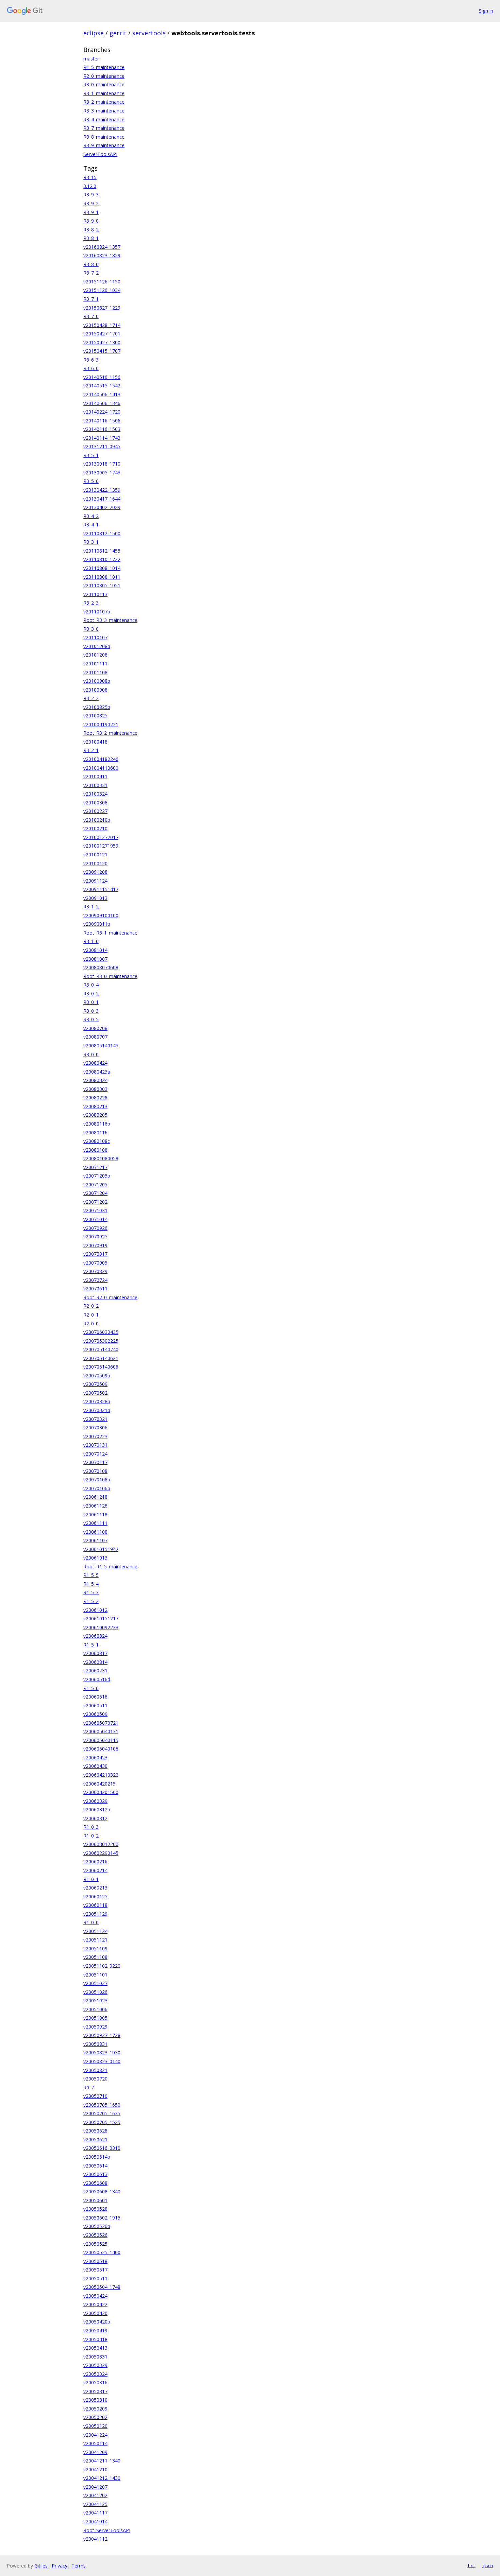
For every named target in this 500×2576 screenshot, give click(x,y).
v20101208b (97, 646)
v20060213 (95, 1888)
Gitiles (41, 2566)
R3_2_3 (91, 603)
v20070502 (95, 1393)
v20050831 (95, 2044)
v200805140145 (101, 1046)
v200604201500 (101, 1792)
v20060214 (95, 1870)
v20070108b (97, 1480)
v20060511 (95, 1705)
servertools (149, 33)
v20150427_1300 (102, 342)
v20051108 (95, 1957)
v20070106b (97, 1488)
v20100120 (95, 863)
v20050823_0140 (102, 2061)
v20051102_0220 (102, 1966)
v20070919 (95, 1245)
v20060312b (97, 1809)
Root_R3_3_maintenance (110, 620)
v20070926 (95, 1228)
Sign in (486, 11)
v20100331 (95, 785)
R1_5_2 (91, 1601)
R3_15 (90, 177)
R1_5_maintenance (104, 67)
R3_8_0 (91, 264)
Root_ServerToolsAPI (107, 2530)
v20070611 (95, 1289)
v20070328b (97, 1401)
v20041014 (95, 2521)
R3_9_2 (91, 203)
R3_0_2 (91, 994)
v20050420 (95, 2313)
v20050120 (95, 2426)
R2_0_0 (91, 1324)
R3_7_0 (91, 316)
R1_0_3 (91, 1827)
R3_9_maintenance (104, 145)
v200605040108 (101, 1749)
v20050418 (95, 2339)
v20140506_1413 (102, 394)
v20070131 (95, 1445)
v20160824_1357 (102, 247)
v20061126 (95, 1506)
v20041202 (95, 2495)
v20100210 (95, 828)
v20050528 (95, 2209)
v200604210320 (101, 1775)
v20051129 (95, 1914)
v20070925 (95, 1237)
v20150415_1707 (102, 351)
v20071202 (95, 1202)
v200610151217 (101, 1618)
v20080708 (95, 1028)
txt (471, 2565)
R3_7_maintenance (104, 128)
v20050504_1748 (102, 2287)
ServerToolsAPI (100, 154)
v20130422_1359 (102, 490)
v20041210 (95, 2469)
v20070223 (95, 1436)
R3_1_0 (91, 941)
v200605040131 (101, 1731)
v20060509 (95, 1714)
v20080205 (95, 1115)
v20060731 (95, 1670)
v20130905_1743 (102, 473)
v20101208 (95, 655)
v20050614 (95, 2166)
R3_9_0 (91, 221)
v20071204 (95, 1193)
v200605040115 (101, 1740)
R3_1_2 (91, 907)
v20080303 (95, 1089)
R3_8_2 (91, 230)
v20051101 (95, 1975)
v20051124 (95, 1931)
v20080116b (97, 1124)
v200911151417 (101, 889)
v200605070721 (101, 1723)
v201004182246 (101, 759)
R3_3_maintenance (104, 111)
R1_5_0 (91, 1688)
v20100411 (95, 776)
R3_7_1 (91, 299)
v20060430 (95, 1766)
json (488, 2565)
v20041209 (95, 2452)
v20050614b (97, 2157)
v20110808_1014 (102, 568)
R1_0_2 (91, 1836)
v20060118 (95, 1905)
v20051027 (95, 1983)
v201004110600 (101, 768)
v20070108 (95, 1471)
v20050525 (95, 2244)
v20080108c (97, 1141)
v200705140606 (101, 1367)
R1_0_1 (91, 1879)
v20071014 (95, 1219)
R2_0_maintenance (104, 76)
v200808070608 (101, 967)
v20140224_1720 (102, 412)
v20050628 (95, 2131)
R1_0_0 (91, 1922)
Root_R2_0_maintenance (110, 1297)
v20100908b (97, 681)
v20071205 (95, 1185)
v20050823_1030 (102, 2052)
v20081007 (95, 959)
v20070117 (95, 1462)
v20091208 (95, 872)
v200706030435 (101, 1332)
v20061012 (95, 1610)
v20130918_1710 (102, 464)
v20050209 (95, 2409)
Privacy (60, 2566)
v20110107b (97, 612)
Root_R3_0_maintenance (110, 976)
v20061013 (95, 1558)
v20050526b (97, 2226)
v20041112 (95, 2539)
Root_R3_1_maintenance (110, 933)
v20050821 (95, 2070)
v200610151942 (101, 1549)
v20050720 (95, 2079)
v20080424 (95, 1063)
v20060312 (95, 1818)
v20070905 (95, 1263)
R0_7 (89, 2087)
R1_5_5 (91, 1575)
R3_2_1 (91, 750)
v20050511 (95, 2278)
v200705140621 (101, 1358)
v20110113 (95, 594)
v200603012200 (101, 1844)
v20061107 (95, 1540)
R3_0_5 (91, 1019)
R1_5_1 (91, 1645)
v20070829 (95, 1271)
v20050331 (95, 2357)
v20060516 (95, 1697)
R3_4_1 (91, 525)
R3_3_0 (91, 629)
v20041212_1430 (102, 2478)
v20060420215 (99, 1784)
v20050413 (95, 2348)
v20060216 (95, 1861)
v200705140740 (101, 1349)
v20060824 (95, 1636)
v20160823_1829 (102, 255)
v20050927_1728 (102, 2035)
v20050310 (95, 2400)
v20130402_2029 (102, 507)
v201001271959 (101, 846)
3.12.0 (90, 186)
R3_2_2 (91, 698)
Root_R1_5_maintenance (110, 1567)
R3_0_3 (91, 1011)
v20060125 (95, 1896)
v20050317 (95, 2391)
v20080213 (95, 1106)
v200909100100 (101, 915)
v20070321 (95, 1419)
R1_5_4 (91, 1584)
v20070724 (95, 1280)
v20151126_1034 (102, 290)
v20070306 (95, 1428)
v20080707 (95, 1037)
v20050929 (95, 2027)
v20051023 (95, 2000)
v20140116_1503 (102, 429)
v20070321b (97, 1410)
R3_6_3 (91, 360)
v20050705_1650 (102, 2105)
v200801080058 (101, 1158)
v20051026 (95, 1992)
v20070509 (95, 1384)
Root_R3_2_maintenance (110, 733)
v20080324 (95, 1080)
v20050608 (95, 2183)
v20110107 (95, 637)
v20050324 (95, 2374)
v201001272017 (101, 837)
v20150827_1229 (102, 308)
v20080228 (95, 1098)
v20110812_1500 (102, 533)
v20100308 (95, 803)
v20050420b (97, 2322)
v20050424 (95, 2296)
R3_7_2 (91, 273)
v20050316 (95, 2382)
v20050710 (95, 2096)
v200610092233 (101, 1627)
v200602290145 (101, 1853)
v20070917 (95, 1254)
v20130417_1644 (102, 499)
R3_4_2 (91, 516)
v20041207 (95, 2487)
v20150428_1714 (102, 325)
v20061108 (95, 1532)
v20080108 (95, 1150)
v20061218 (95, 1497)
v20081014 (95, 950)
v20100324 (95, 794)
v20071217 (95, 1167)
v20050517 (95, 2270)
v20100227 (95, 811)
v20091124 (95, 881)
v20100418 (95, 742)
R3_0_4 (91, 985)
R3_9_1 (91, 212)
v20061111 (95, 1523)
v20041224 (95, 2435)
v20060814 (95, 1662)
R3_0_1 (91, 1002)
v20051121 (95, 1940)
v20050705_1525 (102, 2122)
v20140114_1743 (102, 438)
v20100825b (97, 707)
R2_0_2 (91, 1306)
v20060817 (95, 1653)
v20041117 (95, 2513)
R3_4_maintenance (104, 119)
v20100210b (97, 820)
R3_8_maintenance (104, 137)
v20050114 (95, 2443)
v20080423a (97, 1072)
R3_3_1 (91, 542)
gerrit (118, 33)
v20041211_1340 (102, 2461)
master (91, 59)
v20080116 (95, 1133)
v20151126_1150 (102, 282)
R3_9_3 (91, 195)
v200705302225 (101, 1341)
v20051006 (95, 2009)
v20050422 (95, 2304)
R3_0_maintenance (104, 84)
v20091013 (95, 898)
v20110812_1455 (102, 551)
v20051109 (95, 1948)
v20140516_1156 (102, 377)
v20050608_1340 (102, 2191)
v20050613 (95, 2174)
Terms (79, 2566)
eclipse (94, 33)
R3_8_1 (91, 238)
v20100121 (95, 855)
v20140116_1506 (102, 421)
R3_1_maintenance (104, 93)
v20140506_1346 (102, 403)
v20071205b (97, 1176)
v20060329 (95, 1801)
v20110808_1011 (102, 577)
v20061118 (95, 1515)
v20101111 (95, 664)
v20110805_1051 (102, 585)
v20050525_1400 (102, 2252)
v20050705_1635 (102, 2113)
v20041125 (95, 2504)
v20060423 (95, 1757)
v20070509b (97, 1376)
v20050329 (95, 2365)
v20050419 (95, 2330)
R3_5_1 (91, 455)
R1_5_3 (91, 1592)
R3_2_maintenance (104, 102)
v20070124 (95, 1454)
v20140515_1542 (102, 386)
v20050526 (95, 2235)
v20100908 (95, 690)
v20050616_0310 (102, 2148)
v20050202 (95, 2417)
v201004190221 (101, 724)
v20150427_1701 (102, 334)
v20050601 (95, 2200)
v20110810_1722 (102, 559)
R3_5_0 (91, 481)
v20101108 (95, 672)
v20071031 (95, 1210)
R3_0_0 (91, 1054)
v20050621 (95, 2139)
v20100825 (95, 716)
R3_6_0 (91, 368)
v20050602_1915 (102, 2218)
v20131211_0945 (102, 446)
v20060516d (97, 1679)
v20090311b (97, 924)
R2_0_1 (91, 1315)
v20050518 (95, 2261)
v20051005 (95, 2018)
